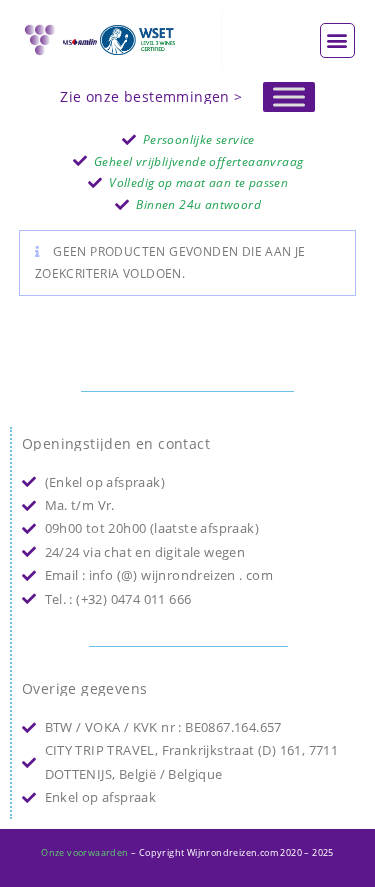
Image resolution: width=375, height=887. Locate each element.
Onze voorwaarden (84, 852)
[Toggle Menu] (289, 96)
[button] (337, 40)
